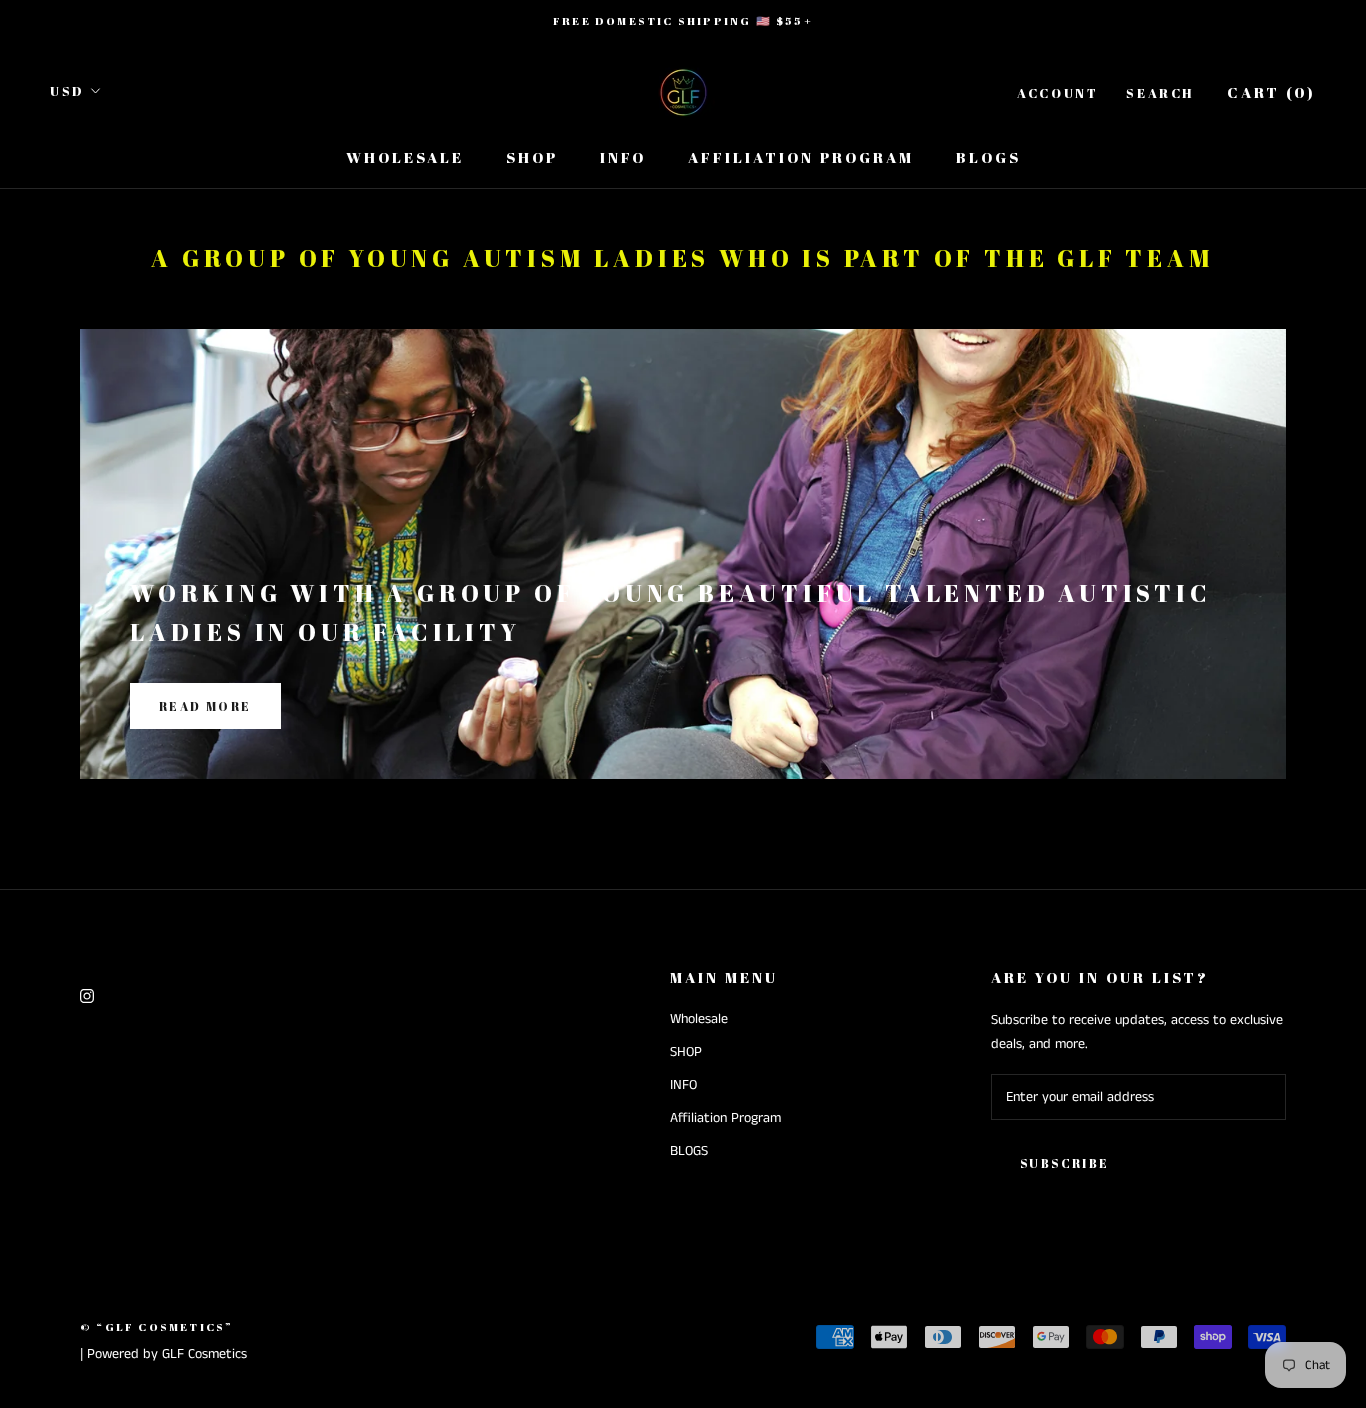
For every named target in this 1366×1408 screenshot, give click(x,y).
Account (1057, 93)
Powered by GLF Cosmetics (167, 1354)
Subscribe (1065, 1163)
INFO (623, 157)
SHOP (532, 157)
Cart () (1271, 92)
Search (1160, 93)
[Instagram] (87, 996)
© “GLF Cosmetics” (156, 1326)
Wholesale (405, 157)
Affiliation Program (801, 157)
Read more (205, 706)
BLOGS (988, 157)
